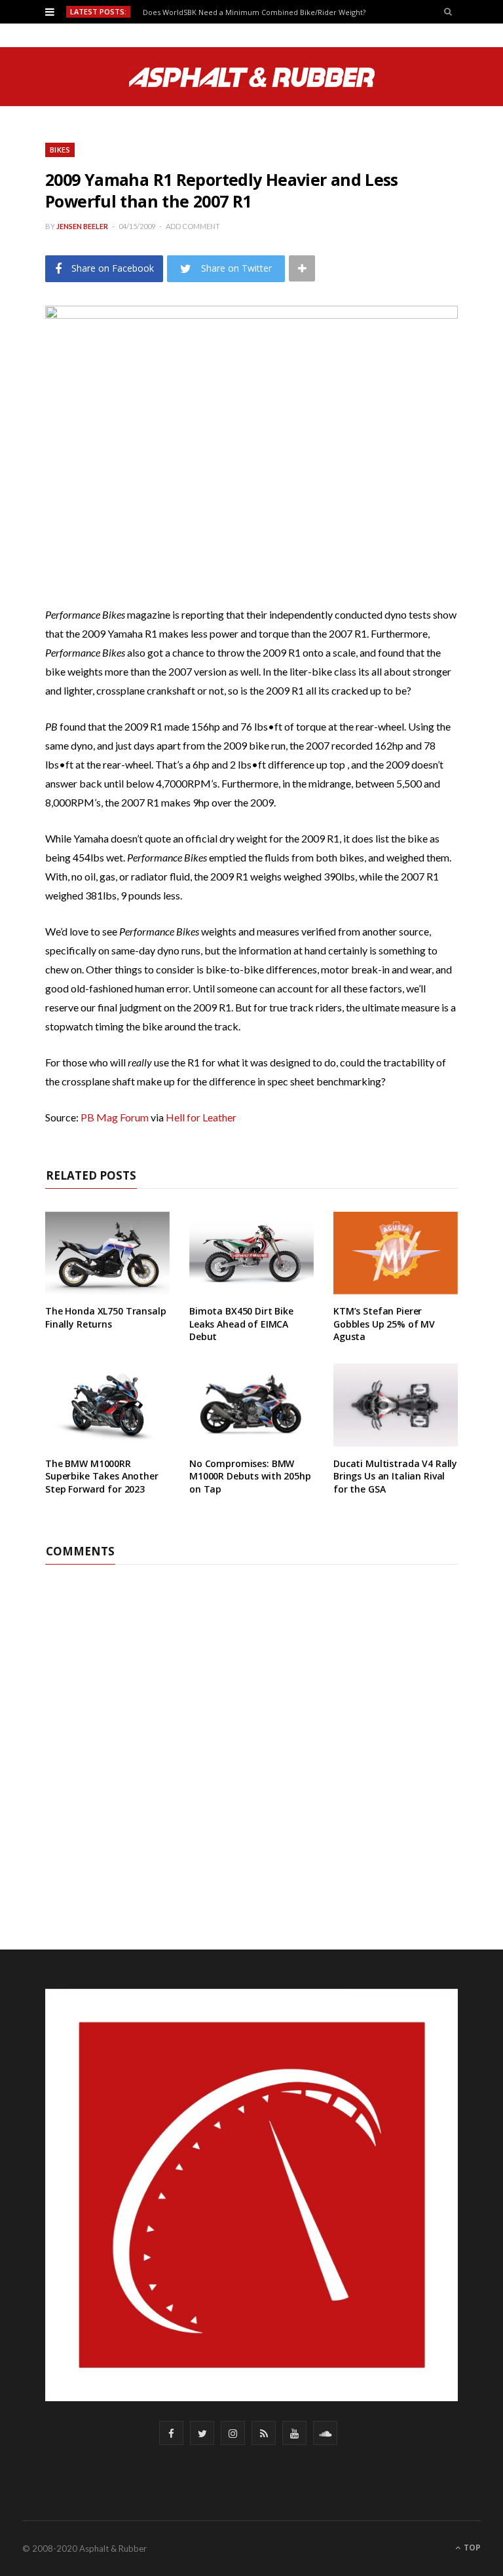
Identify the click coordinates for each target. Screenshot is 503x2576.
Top (471, 2548)
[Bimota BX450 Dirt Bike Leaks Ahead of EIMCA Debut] (251, 1253)
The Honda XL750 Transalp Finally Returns (106, 1317)
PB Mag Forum (115, 1117)
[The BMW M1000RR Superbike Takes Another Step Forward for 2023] (107, 1405)
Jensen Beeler (82, 226)
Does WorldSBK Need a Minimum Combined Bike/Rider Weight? (254, 12)
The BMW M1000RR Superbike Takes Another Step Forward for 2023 (102, 1476)
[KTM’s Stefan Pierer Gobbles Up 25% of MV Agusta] (396, 1253)
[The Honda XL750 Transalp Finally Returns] (107, 1253)
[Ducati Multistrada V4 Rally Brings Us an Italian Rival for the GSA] (396, 1405)
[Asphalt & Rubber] (252, 77)
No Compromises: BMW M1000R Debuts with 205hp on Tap (250, 1476)
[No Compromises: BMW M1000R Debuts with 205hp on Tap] (251, 1405)
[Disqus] (251, 1728)
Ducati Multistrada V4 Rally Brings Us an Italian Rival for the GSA (395, 1476)
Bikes (60, 150)
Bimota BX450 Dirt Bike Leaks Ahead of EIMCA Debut (241, 1324)
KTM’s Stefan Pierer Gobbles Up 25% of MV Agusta (384, 1324)
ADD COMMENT (193, 226)
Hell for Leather (201, 1117)
